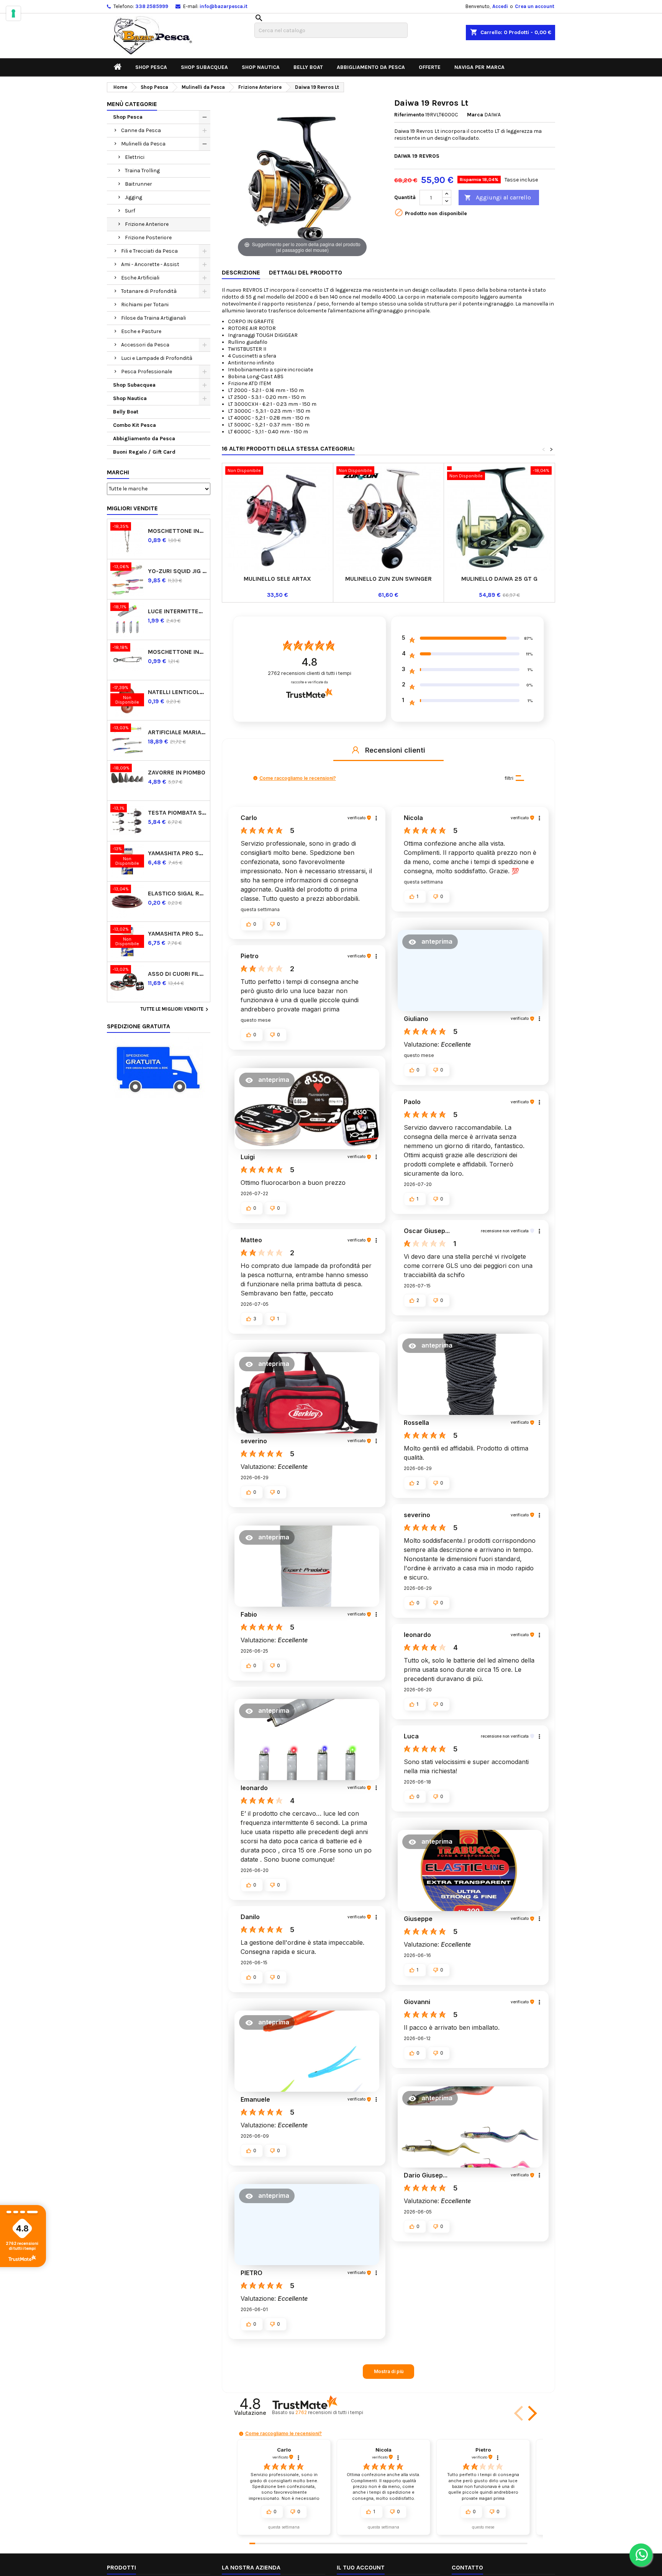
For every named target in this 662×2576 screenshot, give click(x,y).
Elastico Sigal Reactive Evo (177, 893)
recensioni (329, 2412)
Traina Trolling (142, 171)
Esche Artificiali (140, 278)
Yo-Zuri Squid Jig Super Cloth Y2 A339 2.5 (177, 571)
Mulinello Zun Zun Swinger (388, 579)
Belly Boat (308, 67)
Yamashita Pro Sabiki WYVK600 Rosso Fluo (177, 853)
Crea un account (535, 6)
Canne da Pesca (141, 130)
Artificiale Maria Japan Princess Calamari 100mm (177, 732)
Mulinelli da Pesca (143, 144)
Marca (475, 115)
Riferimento (409, 115)
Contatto (467, 2567)
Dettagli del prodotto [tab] (306, 272)
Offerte (430, 67)
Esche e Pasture (141, 331)
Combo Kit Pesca (134, 425)
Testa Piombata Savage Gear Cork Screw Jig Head (177, 813)
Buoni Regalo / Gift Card (144, 452)
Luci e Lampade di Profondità (157, 358)
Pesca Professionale (147, 372)
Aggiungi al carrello (498, 197)
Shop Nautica (261, 67)
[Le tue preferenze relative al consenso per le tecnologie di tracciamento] (13, 13)
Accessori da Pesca (145, 345)
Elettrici (135, 157)
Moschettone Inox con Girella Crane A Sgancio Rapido (177, 531)
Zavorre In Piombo (177, 772)
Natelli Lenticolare (177, 692)
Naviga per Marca (479, 67)
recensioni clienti (310, 673)
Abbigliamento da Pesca (371, 67)
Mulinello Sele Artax (277, 579)
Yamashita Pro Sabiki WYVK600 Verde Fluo (177, 934)
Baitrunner (138, 184)
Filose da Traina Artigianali (153, 318)
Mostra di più (389, 2371)
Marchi (118, 472)
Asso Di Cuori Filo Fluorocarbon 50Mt (177, 974)
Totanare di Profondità (149, 291)
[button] (356, 750)
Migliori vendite (132, 508)
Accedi (500, 6)
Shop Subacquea (204, 67)
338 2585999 (152, 6)
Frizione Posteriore (148, 238)
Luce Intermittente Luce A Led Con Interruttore (177, 611)
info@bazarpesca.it (224, 6)
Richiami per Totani (145, 305)
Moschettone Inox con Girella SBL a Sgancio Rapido (177, 652)
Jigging (134, 197)
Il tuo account (361, 2567)
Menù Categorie (132, 104)
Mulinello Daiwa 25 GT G (499, 579)
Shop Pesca (151, 67)
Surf (130, 211)
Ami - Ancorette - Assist (150, 264)
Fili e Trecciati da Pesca (149, 251)
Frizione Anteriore (147, 224)
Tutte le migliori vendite (175, 1009)
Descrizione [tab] (241, 272)
